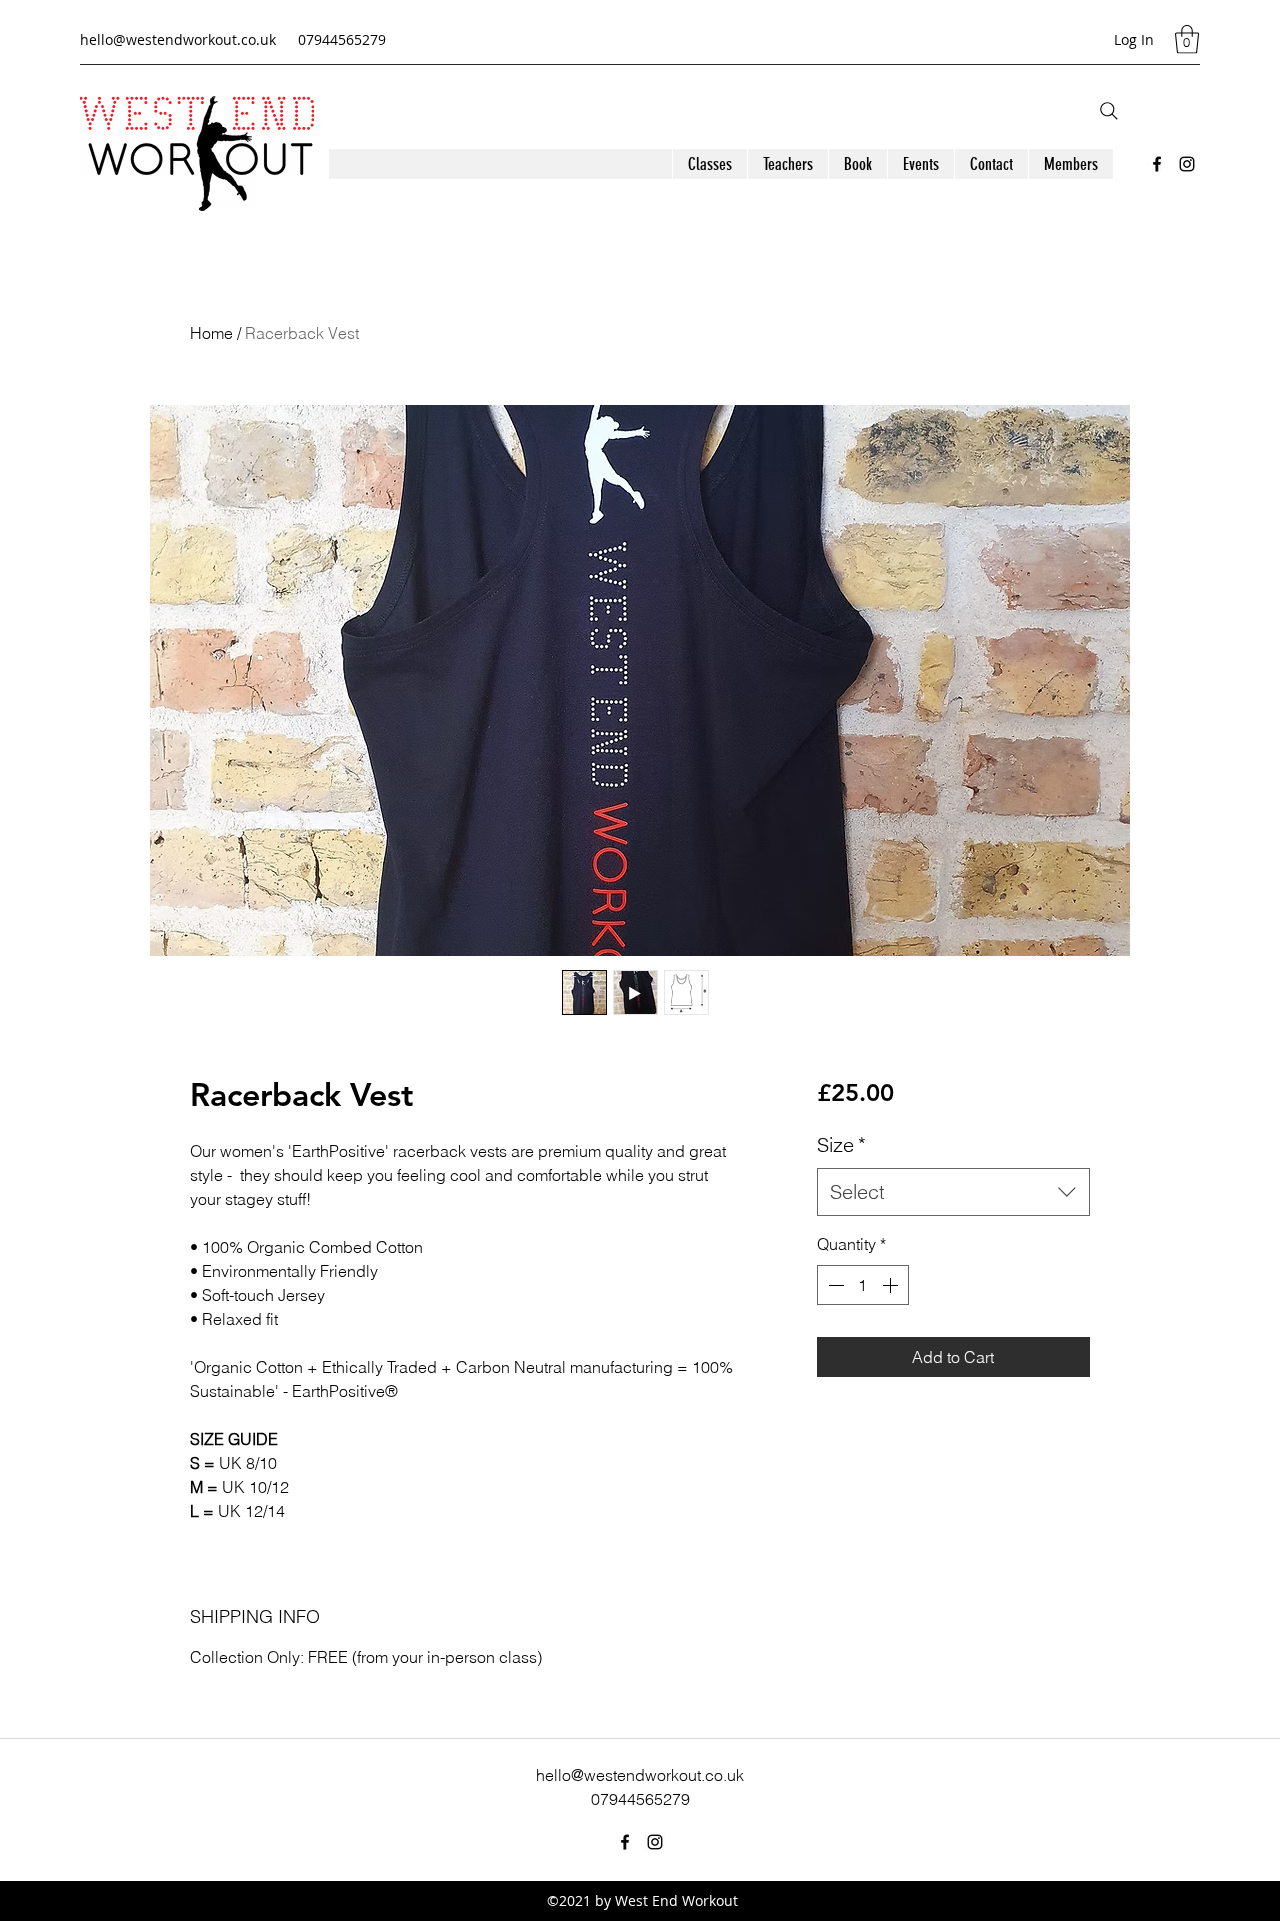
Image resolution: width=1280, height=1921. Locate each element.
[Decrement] (834, 1285)
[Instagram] (1187, 164)
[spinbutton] (863, 1285)
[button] (1187, 39)
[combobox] (953, 1192)
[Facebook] (1157, 164)
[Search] (1109, 111)
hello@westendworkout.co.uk (178, 39)
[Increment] (892, 1285)
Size (841, 1144)
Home (211, 333)
